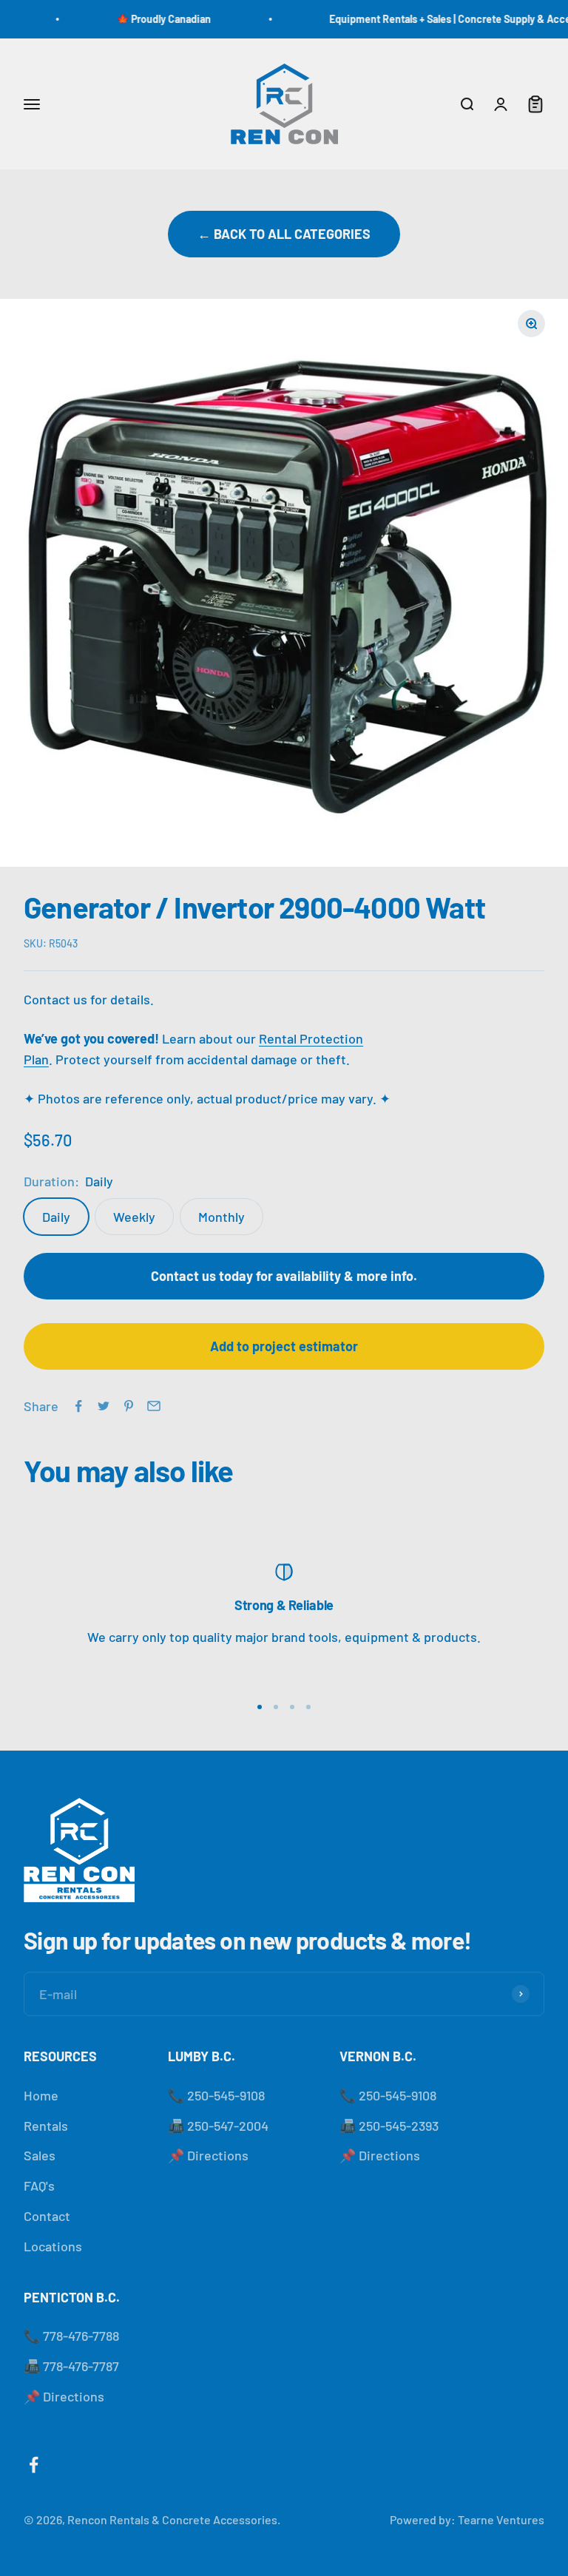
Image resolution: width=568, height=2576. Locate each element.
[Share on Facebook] (78, 1406)
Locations (53, 2246)
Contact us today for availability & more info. (284, 1276)
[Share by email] (154, 1406)
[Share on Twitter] (104, 1406)
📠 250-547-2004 (218, 2126)
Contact (47, 2216)
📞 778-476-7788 (71, 2336)
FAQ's (39, 2185)
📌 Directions (208, 2155)
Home (41, 2095)
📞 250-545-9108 (216, 2095)
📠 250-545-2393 (389, 2126)
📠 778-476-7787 (71, 2366)
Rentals (46, 2126)
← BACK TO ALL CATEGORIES (284, 234)
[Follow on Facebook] (34, 2465)
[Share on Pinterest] (129, 1406)
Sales (40, 2155)
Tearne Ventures (501, 2519)
